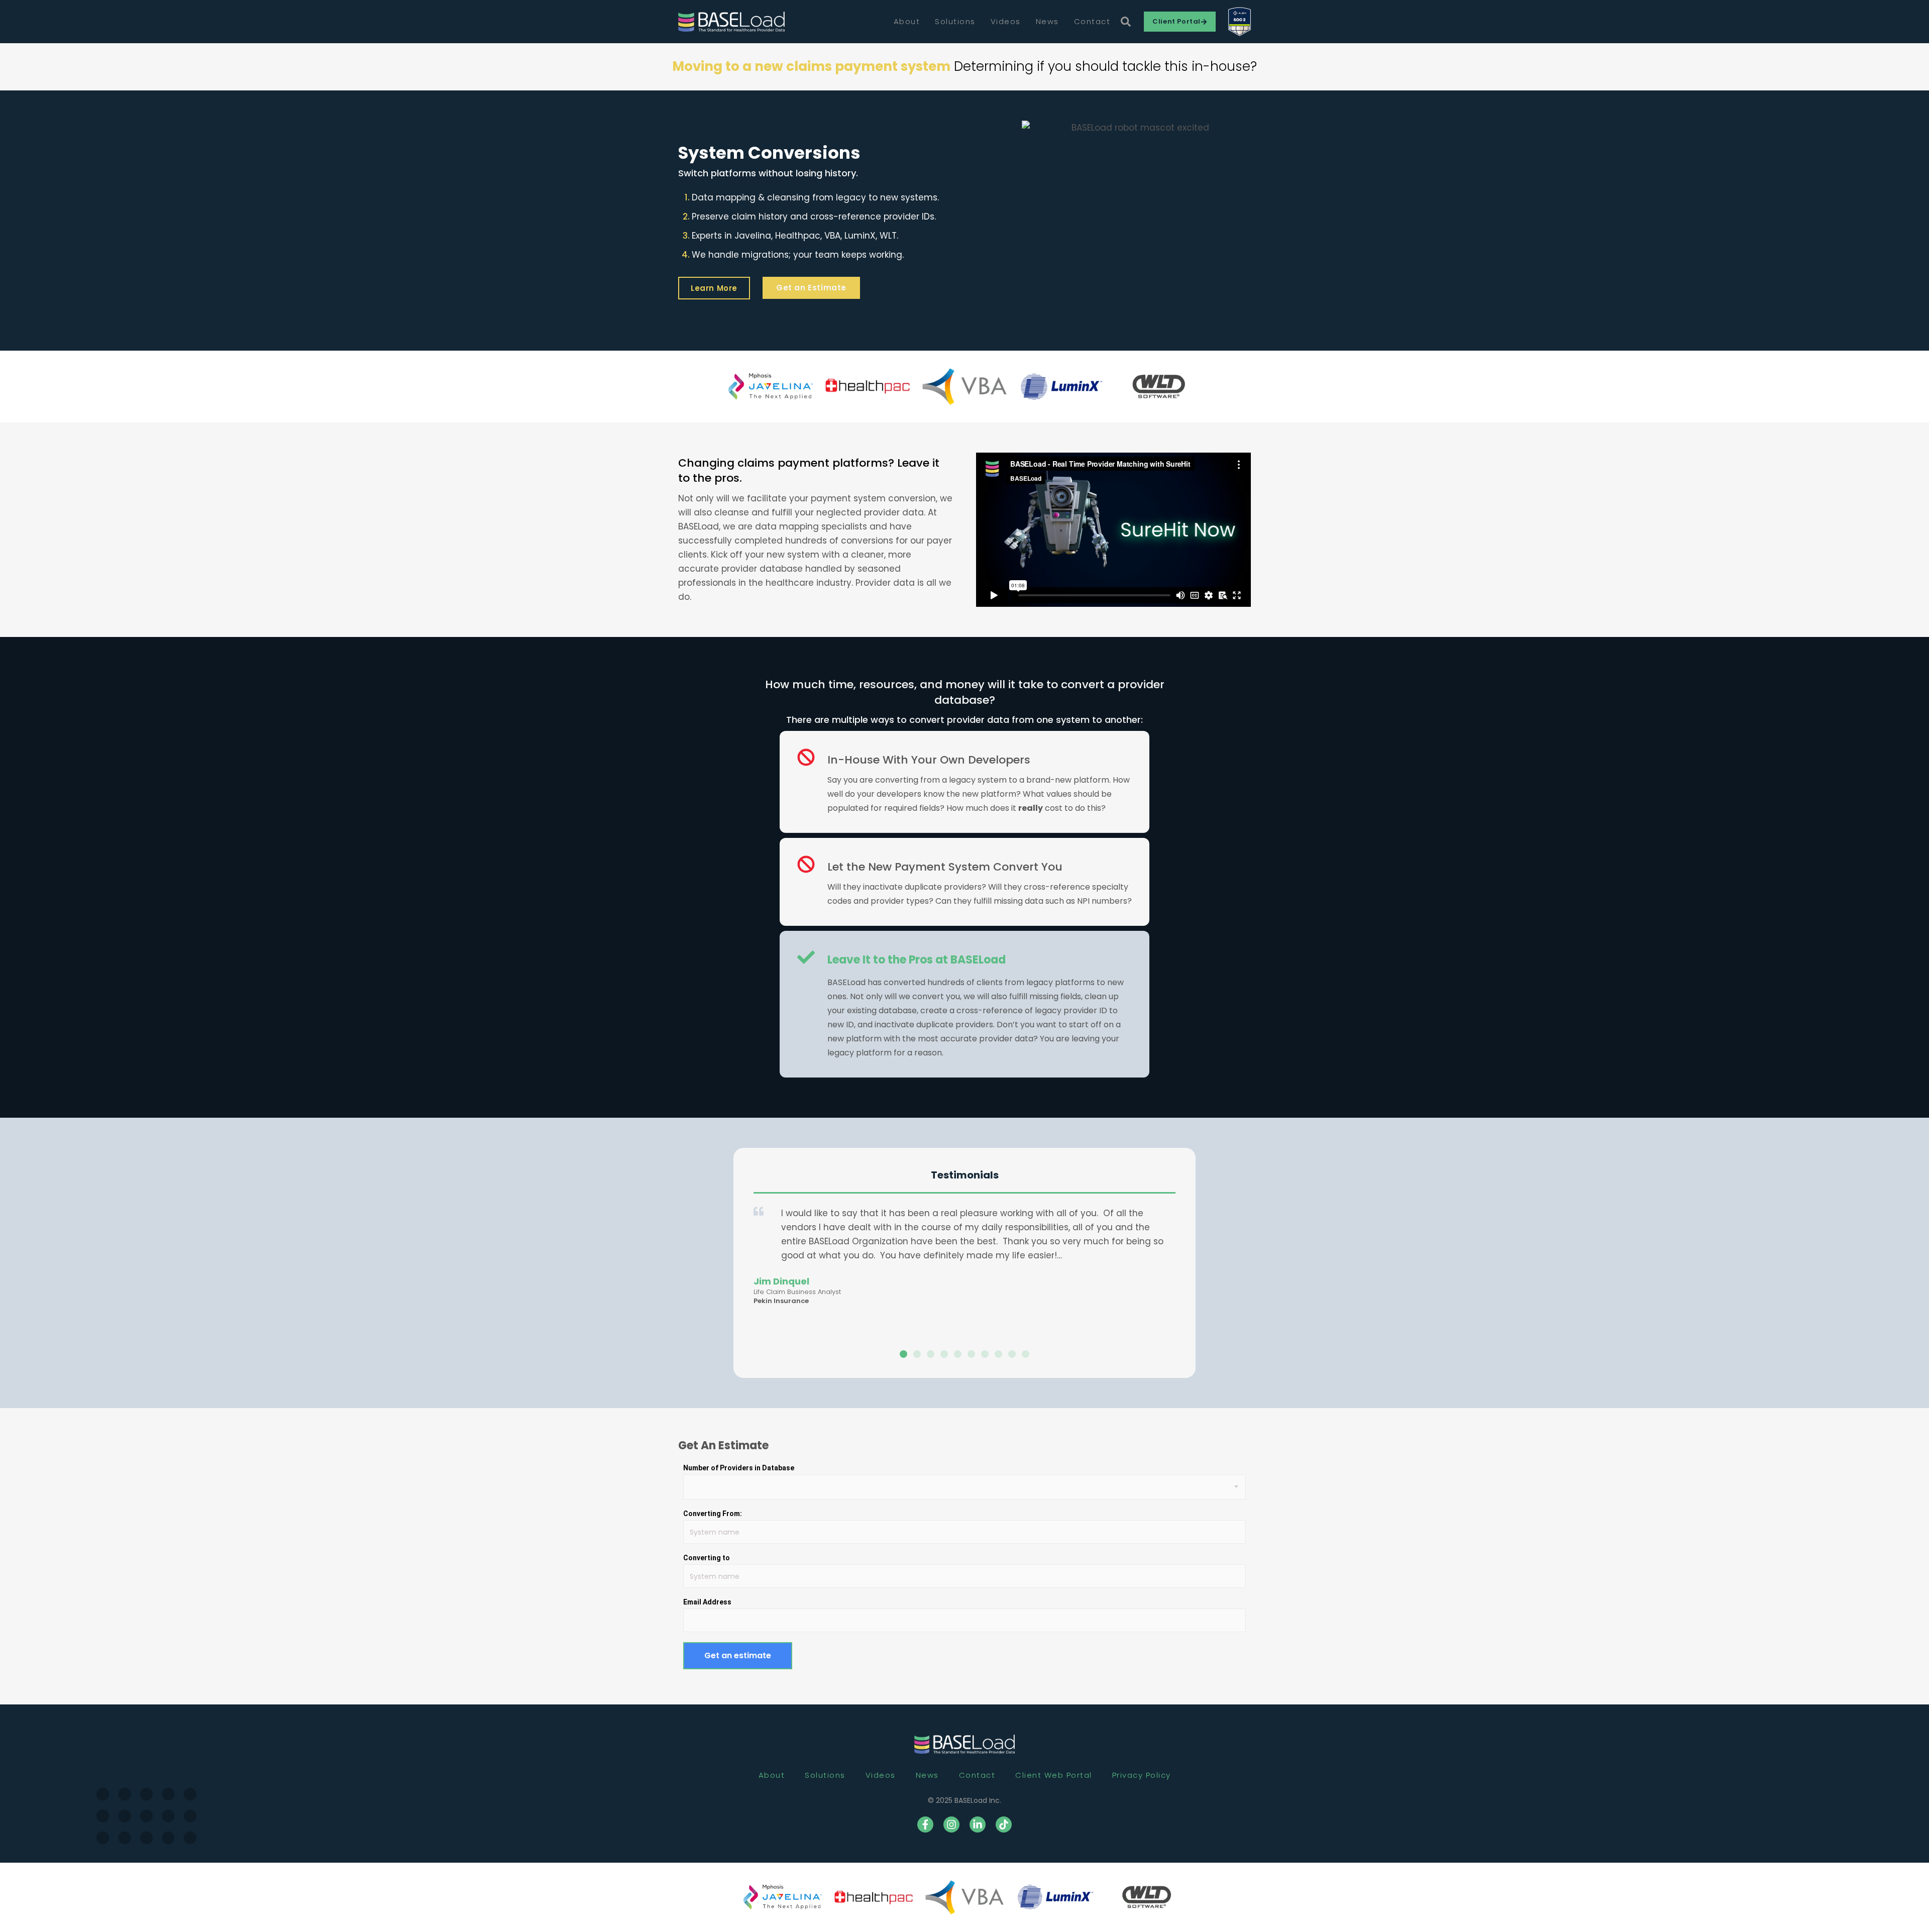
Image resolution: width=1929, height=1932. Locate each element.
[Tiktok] (1004, 1824)
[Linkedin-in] (978, 1824)
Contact (1092, 21)
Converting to (707, 1558)
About (907, 21)
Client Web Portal (1054, 1775)
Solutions (955, 21)
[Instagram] (951, 1824)
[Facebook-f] (925, 1824)
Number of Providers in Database (739, 1468)
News (1047, 21)
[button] (903, 1354)
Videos (1006, 21)
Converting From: (713, 1514)
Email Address (707, 1602)
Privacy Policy (1142, 1775)
